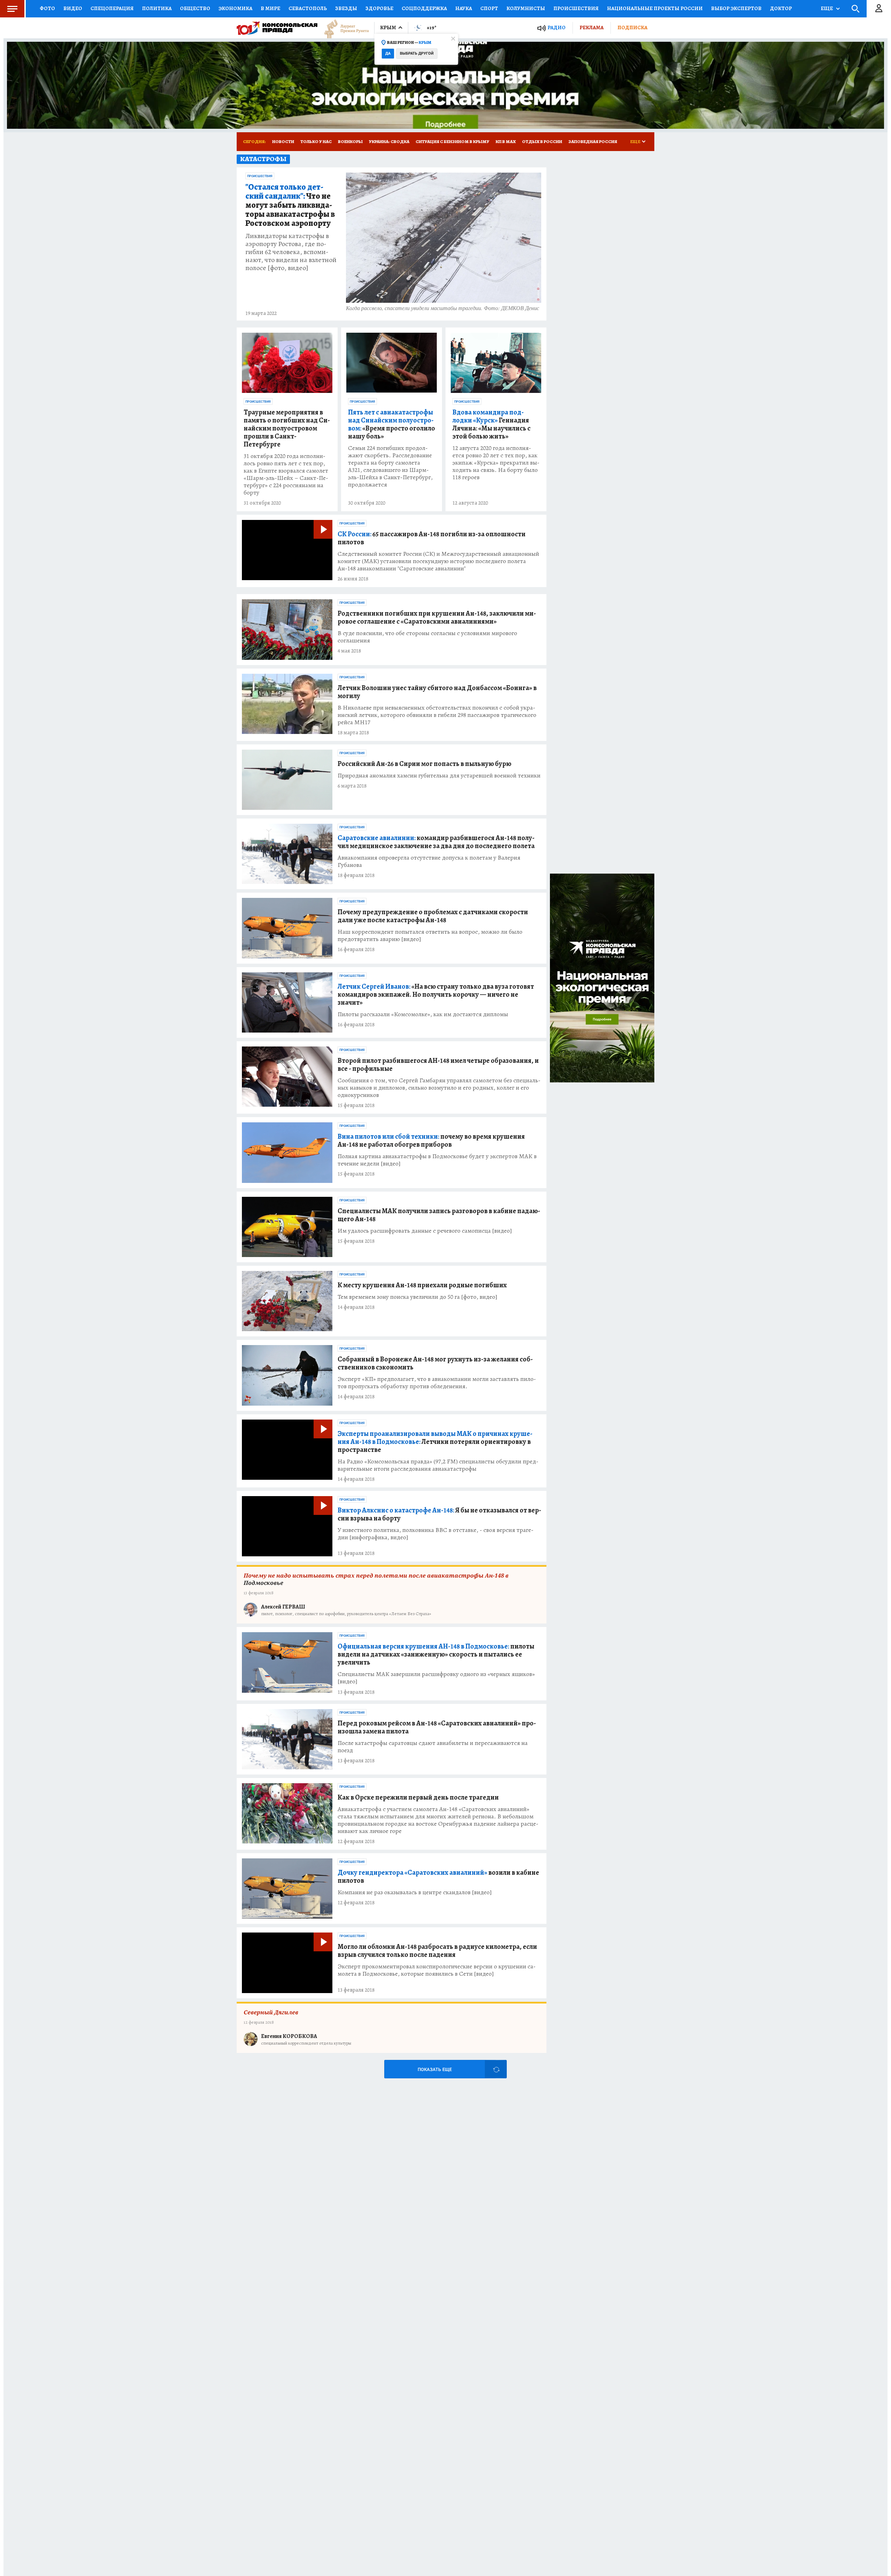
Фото (47, 8)
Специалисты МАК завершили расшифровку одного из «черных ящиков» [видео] (436, 1678)
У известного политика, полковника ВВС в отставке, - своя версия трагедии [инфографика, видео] (436, 1534)
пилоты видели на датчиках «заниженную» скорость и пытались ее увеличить (436, 1654)
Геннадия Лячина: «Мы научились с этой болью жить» (491, 424)
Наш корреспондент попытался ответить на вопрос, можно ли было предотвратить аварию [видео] (430, 935)
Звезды (346, 8)
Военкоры (350, 141)
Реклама (592, 27)
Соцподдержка (424, 8)
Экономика (235, 8)
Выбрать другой (417, 53)
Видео (73, 8)
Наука (464, 8)
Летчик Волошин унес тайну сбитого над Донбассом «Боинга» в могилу (437, 692)
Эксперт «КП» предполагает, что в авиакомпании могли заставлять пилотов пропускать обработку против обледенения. (437, 1383)
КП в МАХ (506, 141)
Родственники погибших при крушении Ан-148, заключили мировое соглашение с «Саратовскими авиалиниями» (437, 617)
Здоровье (379, 8)
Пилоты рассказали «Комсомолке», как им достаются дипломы (423, 1014)
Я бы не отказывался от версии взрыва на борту (439, 1514)
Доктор (781, 8)
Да (388, 53)
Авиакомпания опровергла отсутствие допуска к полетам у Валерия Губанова (429, 861)
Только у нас (316, 141)
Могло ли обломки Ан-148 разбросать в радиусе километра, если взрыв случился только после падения (437, 1951)
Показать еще (435, 2069)
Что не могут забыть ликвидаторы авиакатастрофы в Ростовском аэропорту (290, 205)
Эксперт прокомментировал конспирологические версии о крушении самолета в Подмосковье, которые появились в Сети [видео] (437, 1970)
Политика (157, 8)
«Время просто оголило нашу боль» (392, 424)
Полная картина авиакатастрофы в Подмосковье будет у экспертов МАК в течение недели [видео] (437, 1160)
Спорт (489, 8)
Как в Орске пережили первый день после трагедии (418, 1797)
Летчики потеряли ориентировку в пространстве (435, 1442)
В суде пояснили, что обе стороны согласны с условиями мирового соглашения (427, 637)
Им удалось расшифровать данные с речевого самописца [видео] (425, 1231)
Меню (12, 9)
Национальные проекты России (655, 8)
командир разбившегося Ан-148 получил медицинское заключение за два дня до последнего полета (436, 842)
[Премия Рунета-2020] (343, 28)
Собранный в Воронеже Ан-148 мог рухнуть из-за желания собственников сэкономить (435, 1363)
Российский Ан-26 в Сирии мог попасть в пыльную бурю (424, 764)
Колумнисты (526, 8)
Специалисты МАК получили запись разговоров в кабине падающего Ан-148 (439, 1215)
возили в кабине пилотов (438, 1876)
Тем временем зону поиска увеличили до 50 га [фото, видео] (417, 1297)
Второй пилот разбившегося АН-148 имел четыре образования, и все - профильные (438, 1065)
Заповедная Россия (593, 141)
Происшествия (576, 8)
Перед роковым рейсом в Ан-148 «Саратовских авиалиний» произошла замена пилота (437, 1727)
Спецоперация (112, 8)
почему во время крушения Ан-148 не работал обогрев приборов (431, 1140)
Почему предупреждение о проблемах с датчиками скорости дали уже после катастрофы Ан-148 (433, 916)
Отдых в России (542, 141)
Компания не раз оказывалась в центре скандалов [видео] (415, 1892)
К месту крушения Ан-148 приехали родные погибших (422, 1285)
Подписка (632, 27)
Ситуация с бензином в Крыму (452, 141)
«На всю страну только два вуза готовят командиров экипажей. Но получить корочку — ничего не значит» (436, 994)
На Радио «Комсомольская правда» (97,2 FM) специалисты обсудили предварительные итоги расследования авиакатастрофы (438, 1465)
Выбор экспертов (736, 8)
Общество (195, 8)
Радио (557, 28)
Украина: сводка (389, 141)
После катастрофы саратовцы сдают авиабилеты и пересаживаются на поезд (433, 1747)
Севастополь (308, 8)
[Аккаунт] (879, 9)
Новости (283, 141)
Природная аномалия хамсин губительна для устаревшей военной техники (439, 776)
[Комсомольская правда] (277, 28)
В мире (270, 8)
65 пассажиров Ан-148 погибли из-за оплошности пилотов (432, 538)
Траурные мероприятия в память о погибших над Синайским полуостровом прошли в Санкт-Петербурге (287, 428)
